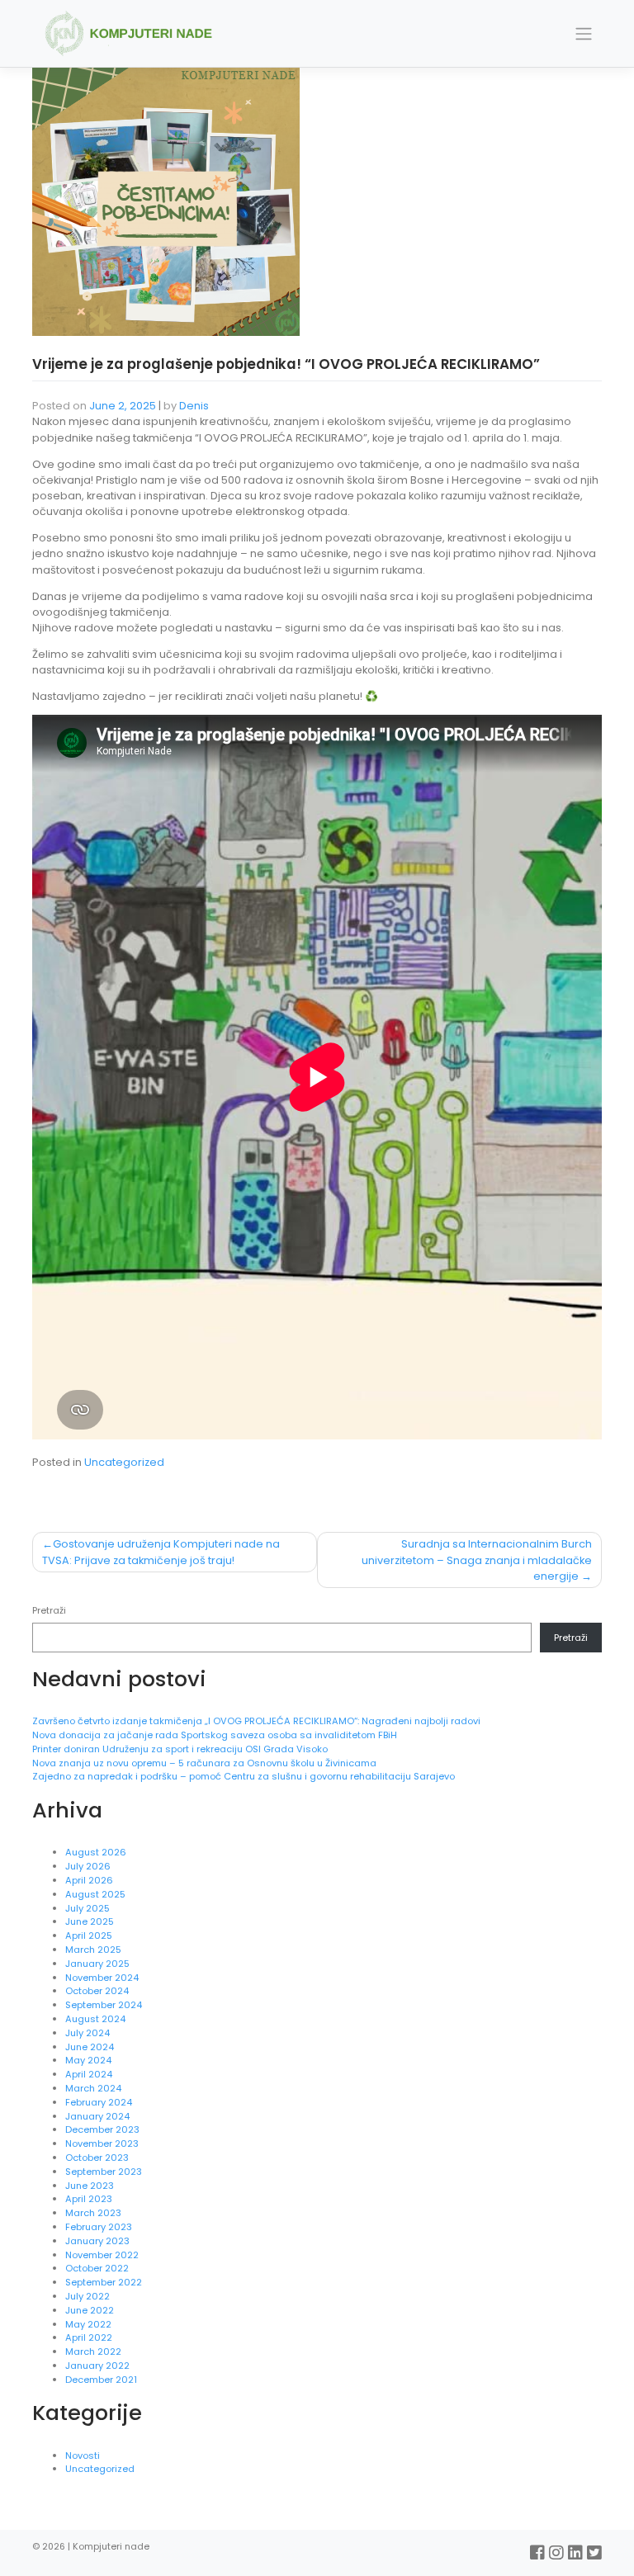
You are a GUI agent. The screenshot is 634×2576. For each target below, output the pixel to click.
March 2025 (93, 1950)
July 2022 (88, 2296)
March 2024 (93, 2088)
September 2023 (104, 2172)
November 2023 (102, 2144)
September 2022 (104, 2282)
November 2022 (102, 2255)
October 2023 (97, 2158)
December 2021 (101, 2380)
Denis (194, 406)
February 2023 (99, 2227)
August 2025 (95, 1894)
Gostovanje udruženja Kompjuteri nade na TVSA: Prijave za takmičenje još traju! (161, 1552)
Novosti (83, 2455)
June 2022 (90, 2310)
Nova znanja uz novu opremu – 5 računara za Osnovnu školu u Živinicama (206, 1763)
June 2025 (90, 1921)
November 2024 (102, 1978)
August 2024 (95, 2019)
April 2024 (89, 2074)
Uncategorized (124, 1462)
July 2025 (88, 1908)
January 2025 (97, 1964)
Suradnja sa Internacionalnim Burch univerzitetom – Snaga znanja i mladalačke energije (477, 1560)
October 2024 (97, 1991)
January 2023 (97, 2241)
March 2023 (93, 2213)
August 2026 (96, 1852)
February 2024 (99, 2102)
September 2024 (104, 2005)
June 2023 (90, 2186)
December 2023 (102, 2129)
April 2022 (89, 2337)
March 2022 (93, 2351)
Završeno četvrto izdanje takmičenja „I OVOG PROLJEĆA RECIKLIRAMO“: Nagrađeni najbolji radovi (256, 1721)
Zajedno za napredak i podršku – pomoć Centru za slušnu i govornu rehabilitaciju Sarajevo (244, 1776)
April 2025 (89, 1936)
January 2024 (97, 2116)
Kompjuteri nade (111, 2547)
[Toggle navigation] (584, 34)
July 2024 (88, 2033)
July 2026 (88, 1866)
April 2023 (89, 2199)
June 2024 (90, 2047)
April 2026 (89, 1880)
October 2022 (97, 2268)
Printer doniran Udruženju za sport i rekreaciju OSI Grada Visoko (181, 1749)
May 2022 (88, 2324)
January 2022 (97, 2366)
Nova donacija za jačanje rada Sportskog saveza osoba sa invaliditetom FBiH (215, 1735)
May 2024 (88, 2060)
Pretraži (49, 1610)
